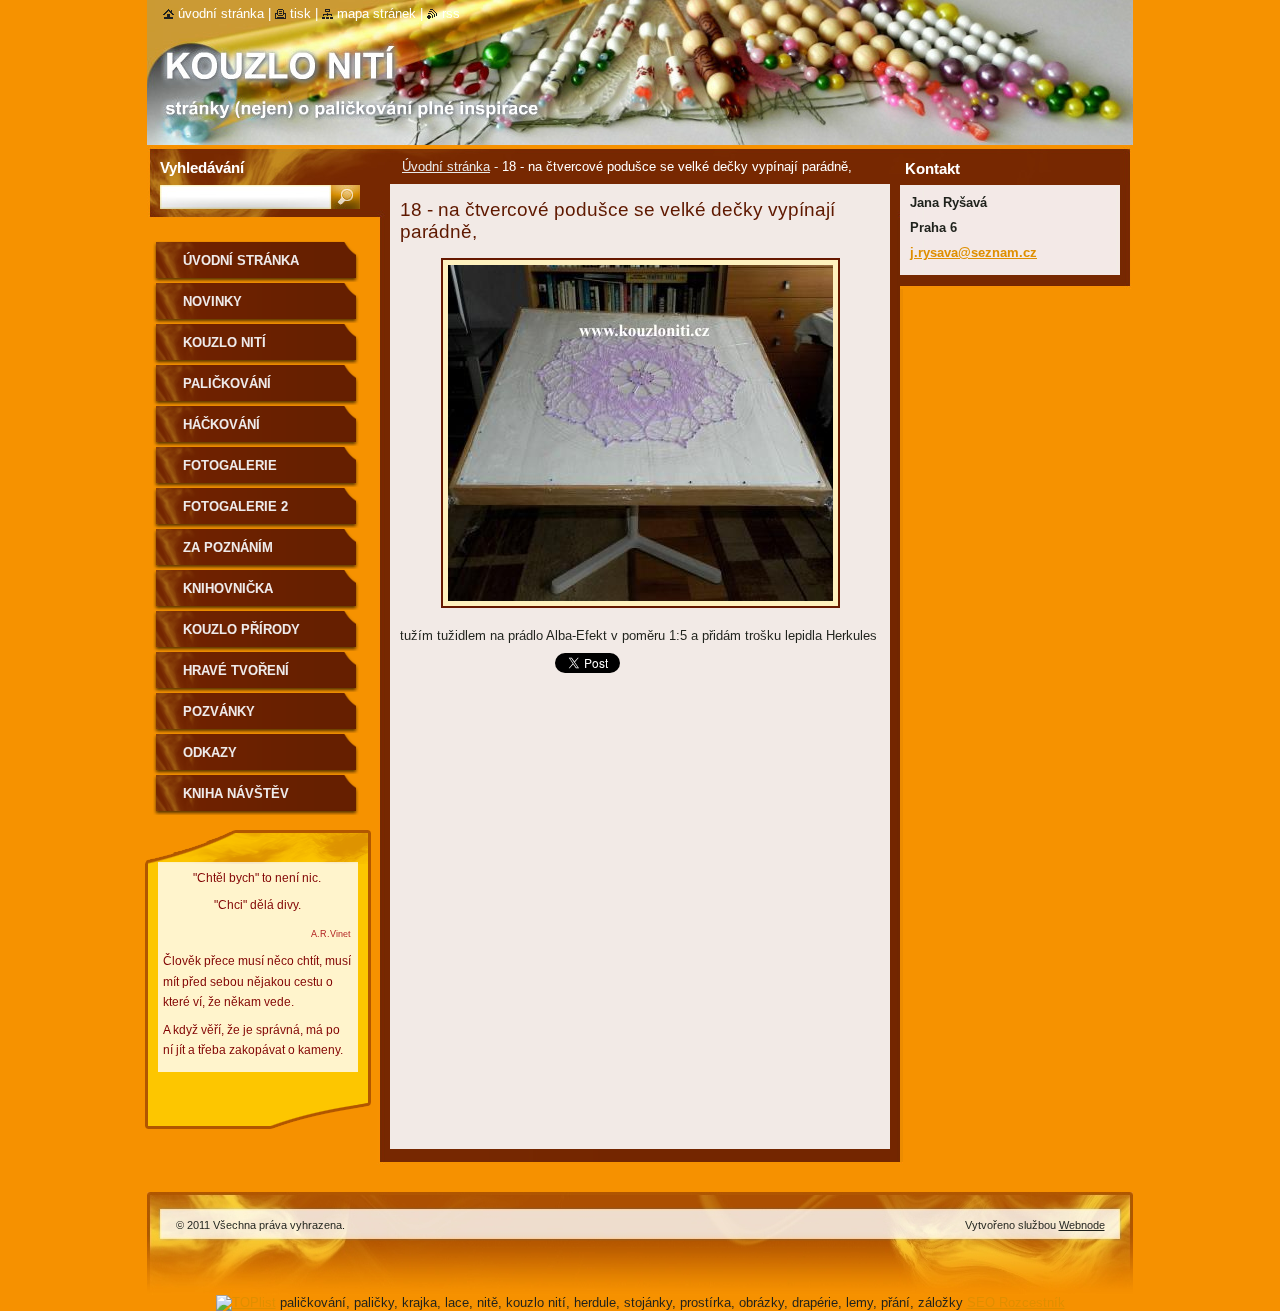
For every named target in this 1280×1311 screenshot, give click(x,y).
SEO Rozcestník (1016, 1302)
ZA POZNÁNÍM (228, 547)
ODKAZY (210, 752)
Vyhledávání (202, 167)
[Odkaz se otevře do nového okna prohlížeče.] (640, 613)
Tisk (300, 13)
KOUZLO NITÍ (224, 342)
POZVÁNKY (219, 711)
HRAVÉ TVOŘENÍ (236, 670)
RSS (451, 13)
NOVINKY (212, 301)
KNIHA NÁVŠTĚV (236, 793)
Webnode (1082, 1225)
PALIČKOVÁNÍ (227, 383)
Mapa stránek (376, 13)
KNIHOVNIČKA (228, 588)
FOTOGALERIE (230, 465)
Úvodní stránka (446, 166)
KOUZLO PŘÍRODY (241, 629)
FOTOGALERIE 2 (235, 506)
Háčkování (221, 424)
